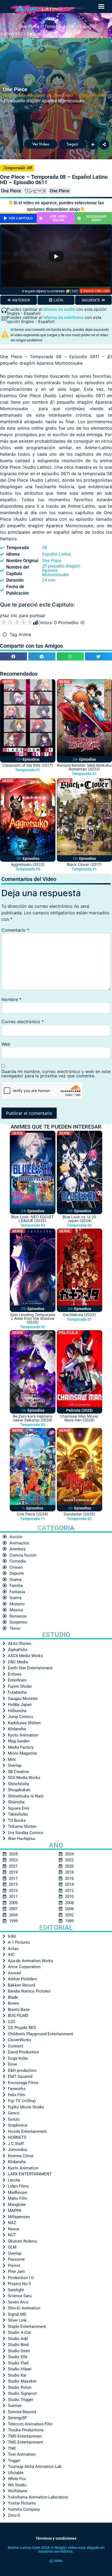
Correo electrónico (23, 1022)
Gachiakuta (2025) (79, 1315)
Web (6, 1044)
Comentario (15, 930)
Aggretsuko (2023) (28, 864)
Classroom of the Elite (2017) (28, 765)
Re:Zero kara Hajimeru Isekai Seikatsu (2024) (33, 1418)
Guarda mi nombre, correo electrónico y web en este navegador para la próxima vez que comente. (56, 1074)
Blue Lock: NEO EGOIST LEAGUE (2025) (32, 1219)
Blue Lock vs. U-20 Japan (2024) (79, 1219)
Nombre (11, 999)
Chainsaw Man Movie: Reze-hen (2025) (79, 1418)
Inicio (7, 26)
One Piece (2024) (32, 1514)
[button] (101, 7)
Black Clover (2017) (84, 864)
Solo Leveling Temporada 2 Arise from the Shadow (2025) (33, 1318)
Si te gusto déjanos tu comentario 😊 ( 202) (50, 291)
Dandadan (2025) (79, 1514)
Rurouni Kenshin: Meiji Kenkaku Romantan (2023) (84, 767)
